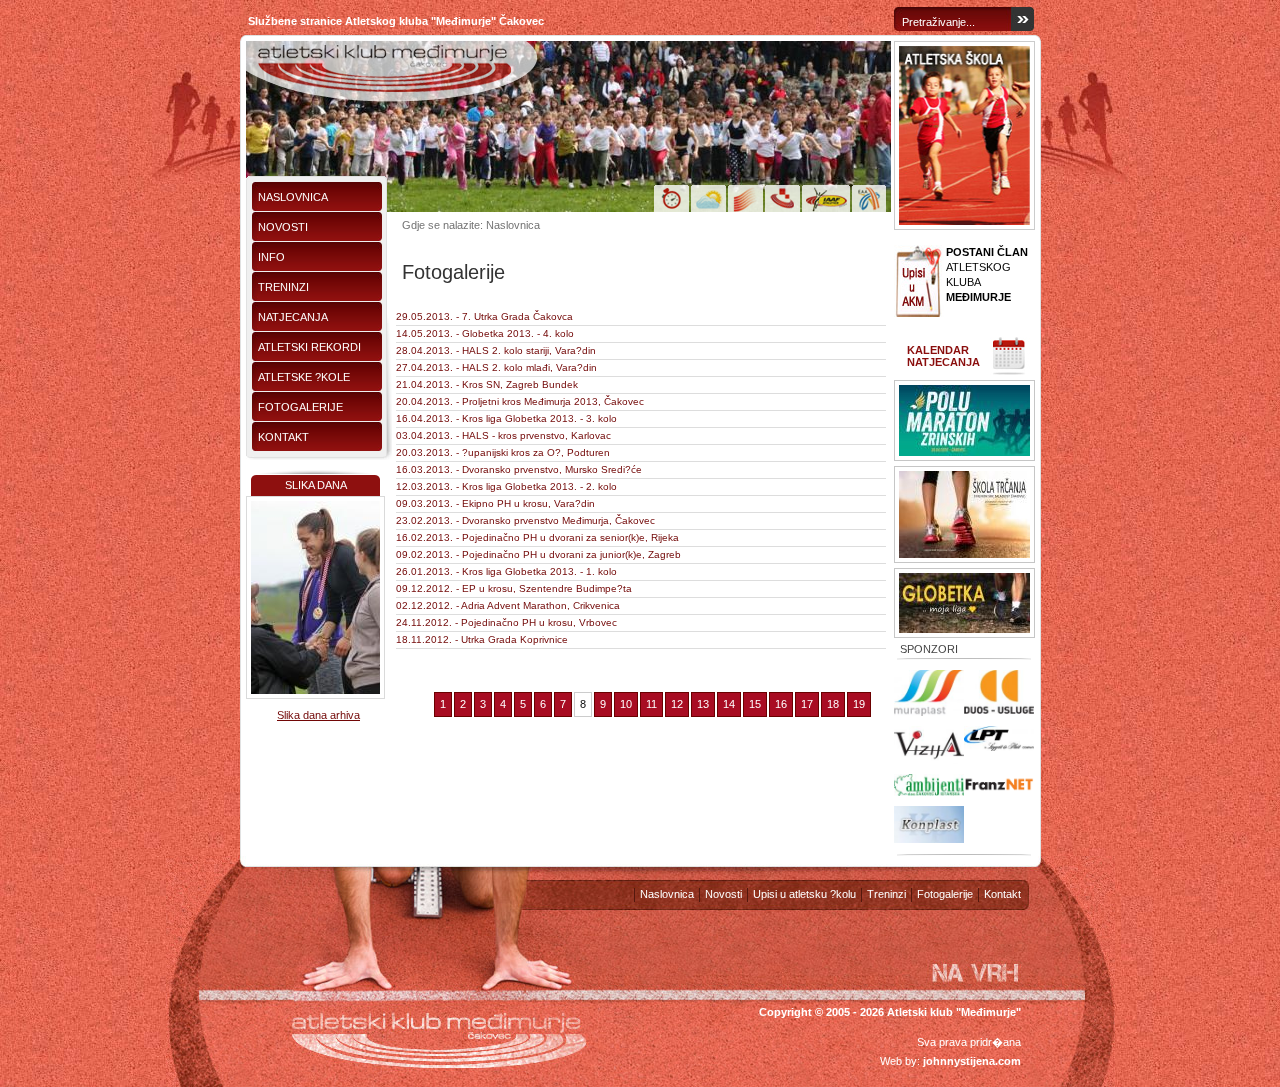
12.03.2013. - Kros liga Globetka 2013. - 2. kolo (506, 486)
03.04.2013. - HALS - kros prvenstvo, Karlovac (503, 435)
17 (807, 704)
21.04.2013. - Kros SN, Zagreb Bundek (487, 384)
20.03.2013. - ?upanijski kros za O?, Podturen (503, 452)
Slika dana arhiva (318, 715)
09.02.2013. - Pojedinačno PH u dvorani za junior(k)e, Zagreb (538, 554)
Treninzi (283, 287)
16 (781, 704)
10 (626, 704)
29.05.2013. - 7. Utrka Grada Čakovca (484, 316)
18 (833, 704)
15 (755, 704)
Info (271, 257)
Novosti (283, 227)
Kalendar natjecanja (943, 356)
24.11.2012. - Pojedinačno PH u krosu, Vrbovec (506, 622)
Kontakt (283, 437)
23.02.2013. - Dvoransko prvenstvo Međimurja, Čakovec (525, 520)
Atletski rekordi (309, 347)
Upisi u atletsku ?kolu (804, 894)
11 (651, 704)
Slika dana (316, 485)
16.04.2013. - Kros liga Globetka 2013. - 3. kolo (506, 418)
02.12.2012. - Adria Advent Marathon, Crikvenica (508, 605)
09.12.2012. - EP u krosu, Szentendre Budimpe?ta (514, 588)
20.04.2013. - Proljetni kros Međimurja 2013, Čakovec (520, 401)
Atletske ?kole (304, 377)
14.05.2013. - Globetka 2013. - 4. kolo (485, 333)
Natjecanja (293, 317)
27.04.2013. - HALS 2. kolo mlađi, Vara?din (496, 367)
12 (677, 704)
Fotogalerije (300, 407)
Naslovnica (293, 197)
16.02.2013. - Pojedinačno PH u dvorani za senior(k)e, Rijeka (537, 537)
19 (859, 704)
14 (729, 704)
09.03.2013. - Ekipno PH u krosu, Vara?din (495, 503)
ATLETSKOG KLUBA (987, 274)
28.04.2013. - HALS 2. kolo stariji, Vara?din (496, 350)
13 (703, 704)
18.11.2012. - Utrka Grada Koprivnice (482, 639)
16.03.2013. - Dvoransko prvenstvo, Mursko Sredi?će (519, 469)
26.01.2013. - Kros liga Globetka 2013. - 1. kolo (506, 571)
